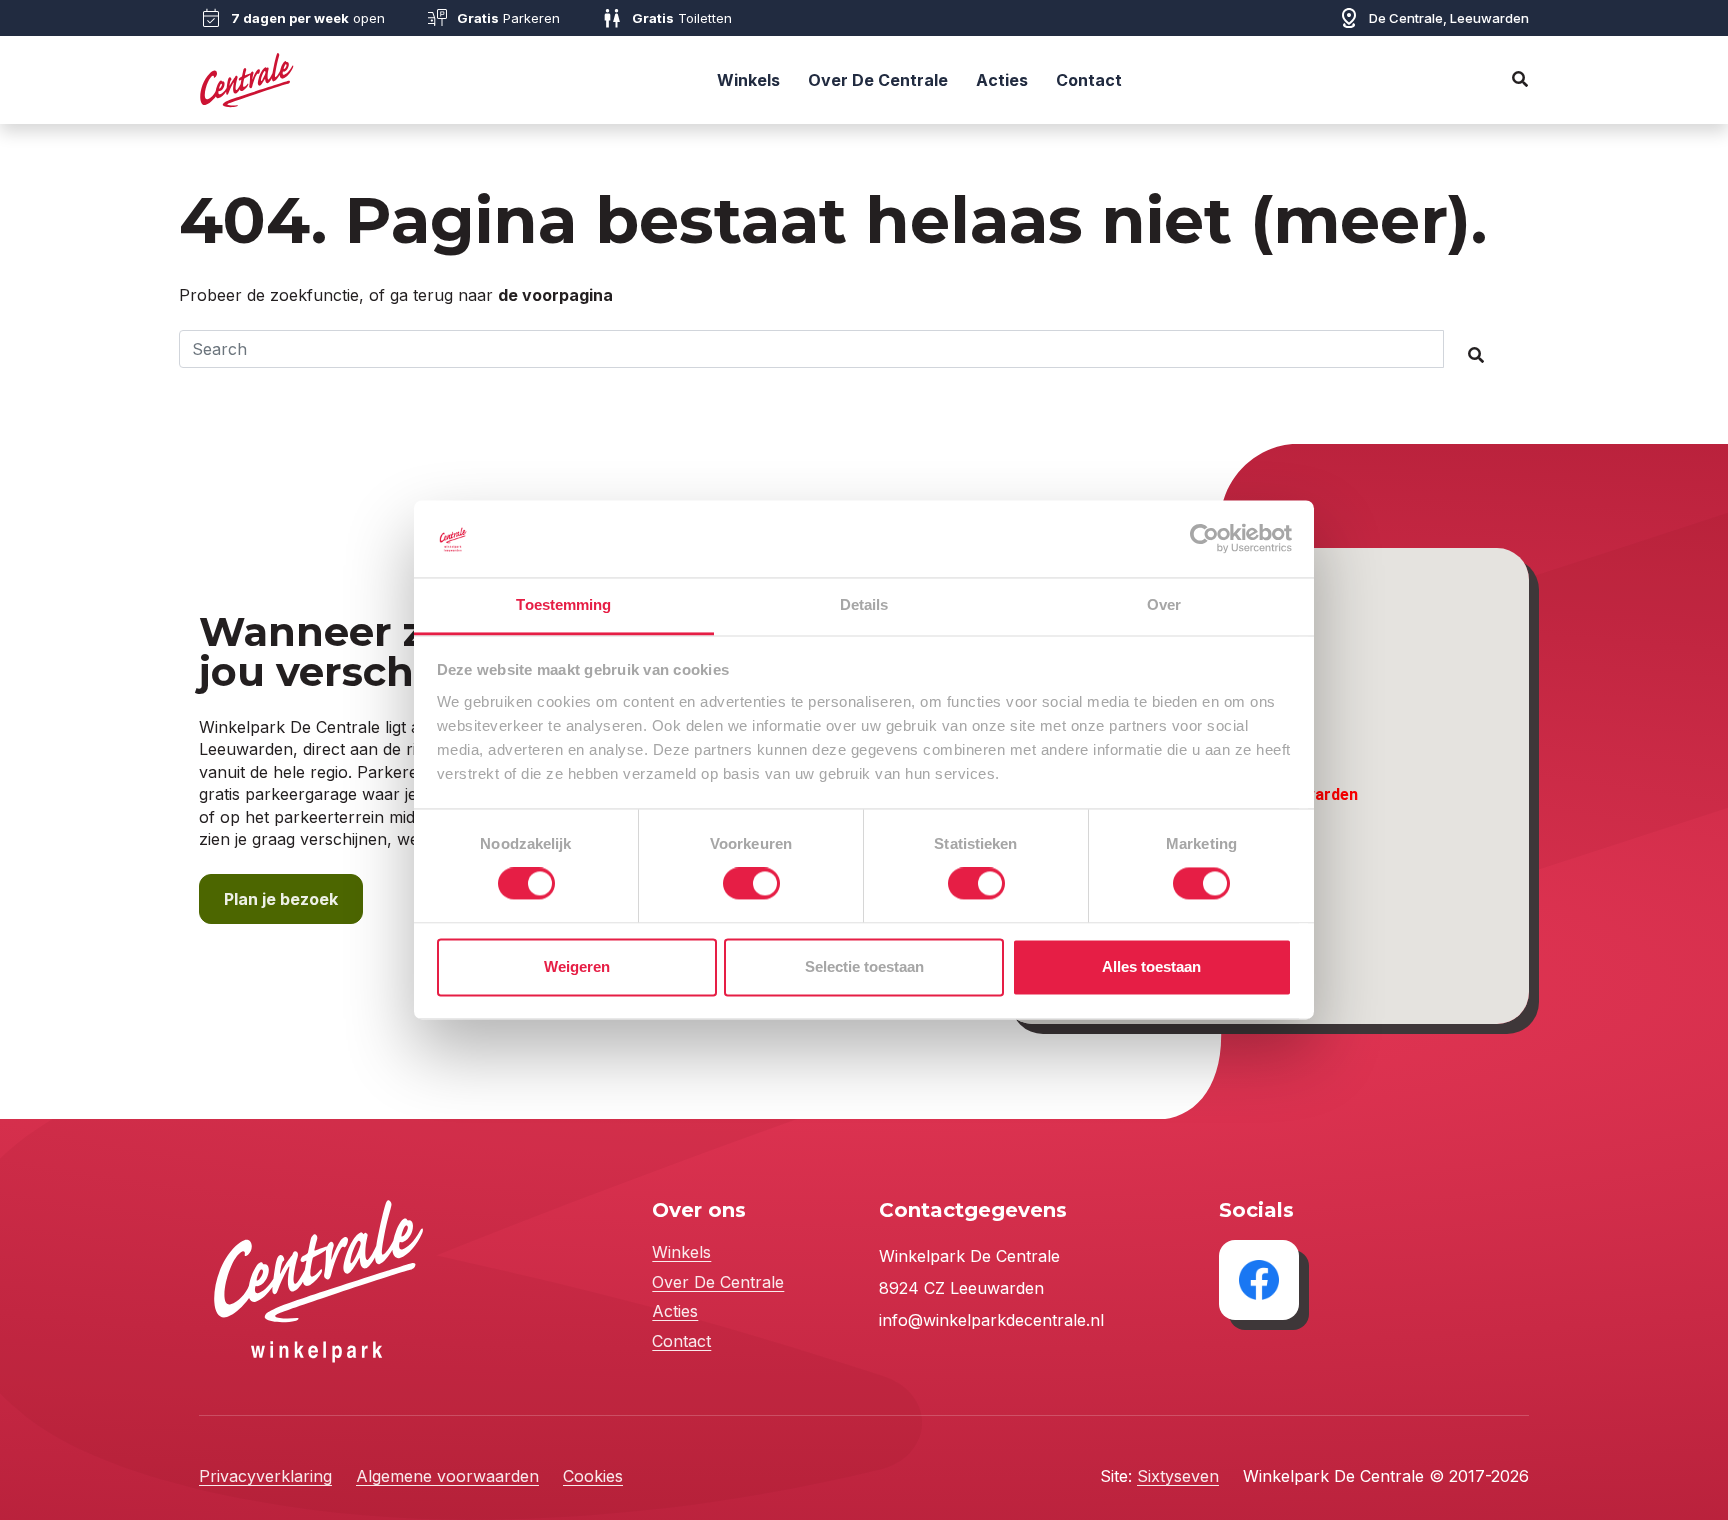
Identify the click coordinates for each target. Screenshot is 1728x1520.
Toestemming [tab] (563, 604)
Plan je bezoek (281, 899)
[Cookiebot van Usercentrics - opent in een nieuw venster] (1204, 539)
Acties (1002, 80)
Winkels (748, 80)
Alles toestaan (1151, 966)
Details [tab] (864, 604)
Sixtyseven (1178, 1476)
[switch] (751, 884)
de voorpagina (555, 295)
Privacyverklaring (265, 1476)
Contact (1089, 80)
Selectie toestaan (864, 966)
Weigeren (577, 966)
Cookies (593, 1476)
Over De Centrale (878, 80)
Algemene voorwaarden (447, 1476)
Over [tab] (1164, 604)
